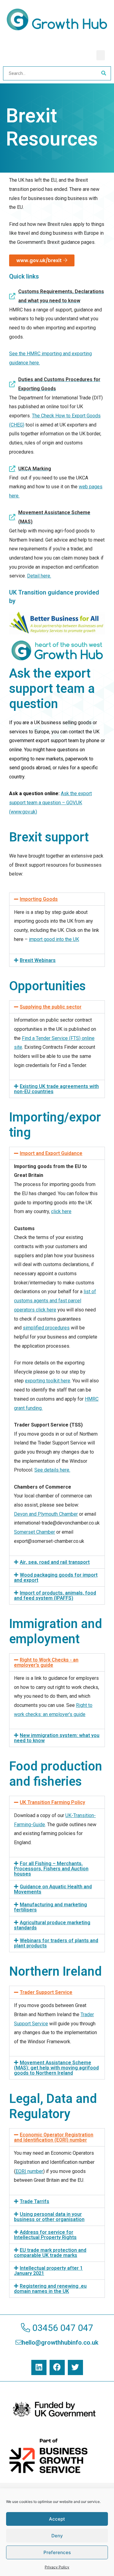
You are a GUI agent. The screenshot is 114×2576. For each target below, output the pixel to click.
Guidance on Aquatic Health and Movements (53, 1889)
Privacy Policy (57, 2567)
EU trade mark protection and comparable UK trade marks (50, 2253)
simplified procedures (46, 1328)
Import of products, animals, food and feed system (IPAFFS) (55, 1596)
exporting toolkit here (48, 1381)
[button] (101, 55)
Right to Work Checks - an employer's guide (46, 1663)
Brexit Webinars (38, 960)
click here (61, 1211)
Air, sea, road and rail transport (55, 1562)
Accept (57, 2519)
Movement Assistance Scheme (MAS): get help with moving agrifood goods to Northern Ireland (56, 2068)
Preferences (57, 2552)
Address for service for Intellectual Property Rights (45, 2235)
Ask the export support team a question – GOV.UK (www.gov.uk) (50, 802)
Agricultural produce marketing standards (52, 1925)
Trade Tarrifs (35, 2202)
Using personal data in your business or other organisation (49, 2217)
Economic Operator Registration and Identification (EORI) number (54, 2137)
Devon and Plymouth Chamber (46, 1514)
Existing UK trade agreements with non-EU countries (56, 1089)
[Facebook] (57, 2367)
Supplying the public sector (51, 1007)
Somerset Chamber (35, 1532)
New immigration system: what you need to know (57, 1738)
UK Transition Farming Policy (52, 1802)
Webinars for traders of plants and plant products (56, 1943)
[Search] (104, 73)
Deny (57, 2536)
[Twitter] (75, 2367)
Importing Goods (39, 899)
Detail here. (39, 576)
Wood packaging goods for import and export (56, 1578)
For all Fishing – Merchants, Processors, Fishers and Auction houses (51, 1869)
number (29, 2171)
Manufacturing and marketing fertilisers (50, 1907)
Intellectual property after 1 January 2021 (48, 2271)
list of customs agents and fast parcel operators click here (55, 1300)
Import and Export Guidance (51, 1153)
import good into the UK (54, 939)
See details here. (52, 1470)
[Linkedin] (39, 2367)
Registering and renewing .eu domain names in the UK (50, 2289)
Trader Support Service (46, 1992)
